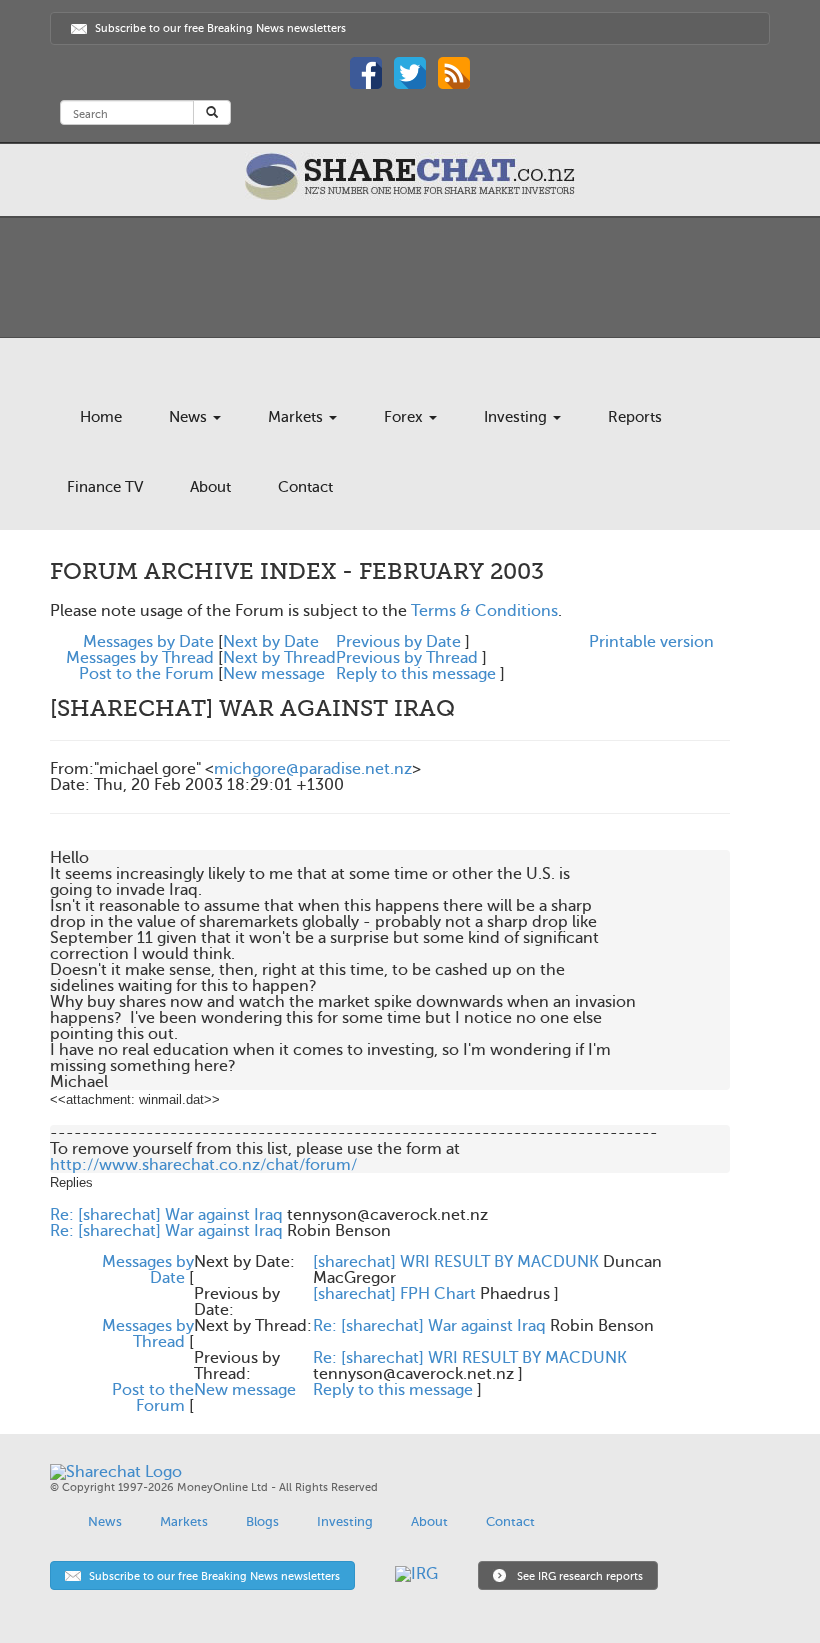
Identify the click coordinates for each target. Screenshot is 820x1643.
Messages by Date (148, 642)
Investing (517, 417)
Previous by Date (398, 642)
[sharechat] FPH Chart (394, 1294)
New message (274, 674)
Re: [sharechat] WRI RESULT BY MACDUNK (470, 1358)
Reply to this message (416, 674)
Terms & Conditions (484, 611)
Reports (635, 417)
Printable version (651, 642)
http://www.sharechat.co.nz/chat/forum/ (203, 1165)
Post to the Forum (146, 674)
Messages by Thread (140, 658)
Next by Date (271, 642)
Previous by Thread (407, 658)
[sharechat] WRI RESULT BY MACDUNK (456, 1262)
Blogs (262, 1521)
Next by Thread (279, 658)
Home (101, 417)
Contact (305, 487)
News (190, 417)
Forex (405, 417)
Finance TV (105, 487)
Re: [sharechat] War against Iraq (166, 1215)
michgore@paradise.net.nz (313, 769)
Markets (297, 417)
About (210, 487)
